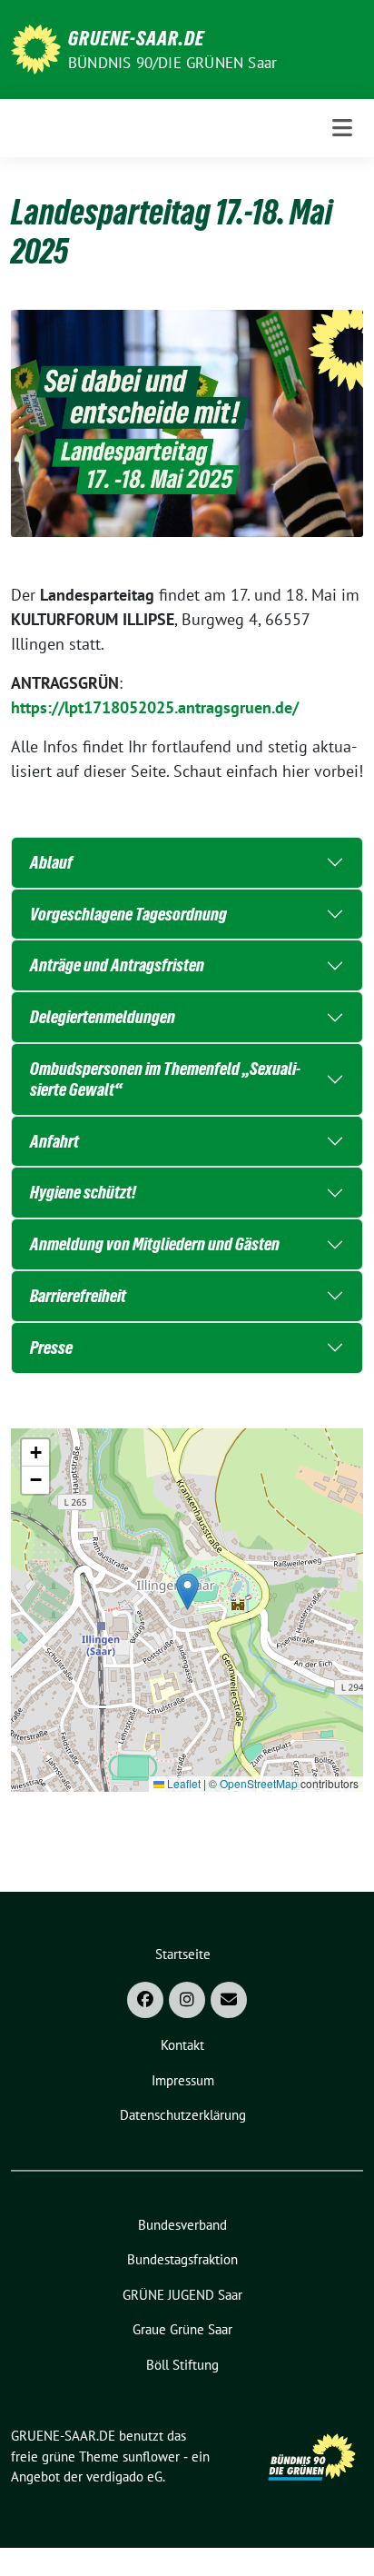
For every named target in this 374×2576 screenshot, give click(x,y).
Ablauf (51, 862)
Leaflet (182, 1783)
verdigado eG (124, 2477)
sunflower (151, 2457)
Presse (51, 1348)
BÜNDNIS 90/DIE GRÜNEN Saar (172, 63)
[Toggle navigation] (342, 128)
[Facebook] (145, 2000)
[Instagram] (187, 2000)
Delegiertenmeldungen (103, 1017)
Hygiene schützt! (83, 1192)
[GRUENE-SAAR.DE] (36, 48)
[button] (187, 1591)
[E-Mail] (229, 2000)
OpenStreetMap (259, 1783)
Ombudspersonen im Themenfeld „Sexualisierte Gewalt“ (165, 1079)
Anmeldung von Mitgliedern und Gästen (155, 1244)
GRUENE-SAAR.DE (136, 38)
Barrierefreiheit (78, 1296)
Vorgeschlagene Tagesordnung (128, 914)
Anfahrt (54, 1141)
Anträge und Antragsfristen (117, 965)
